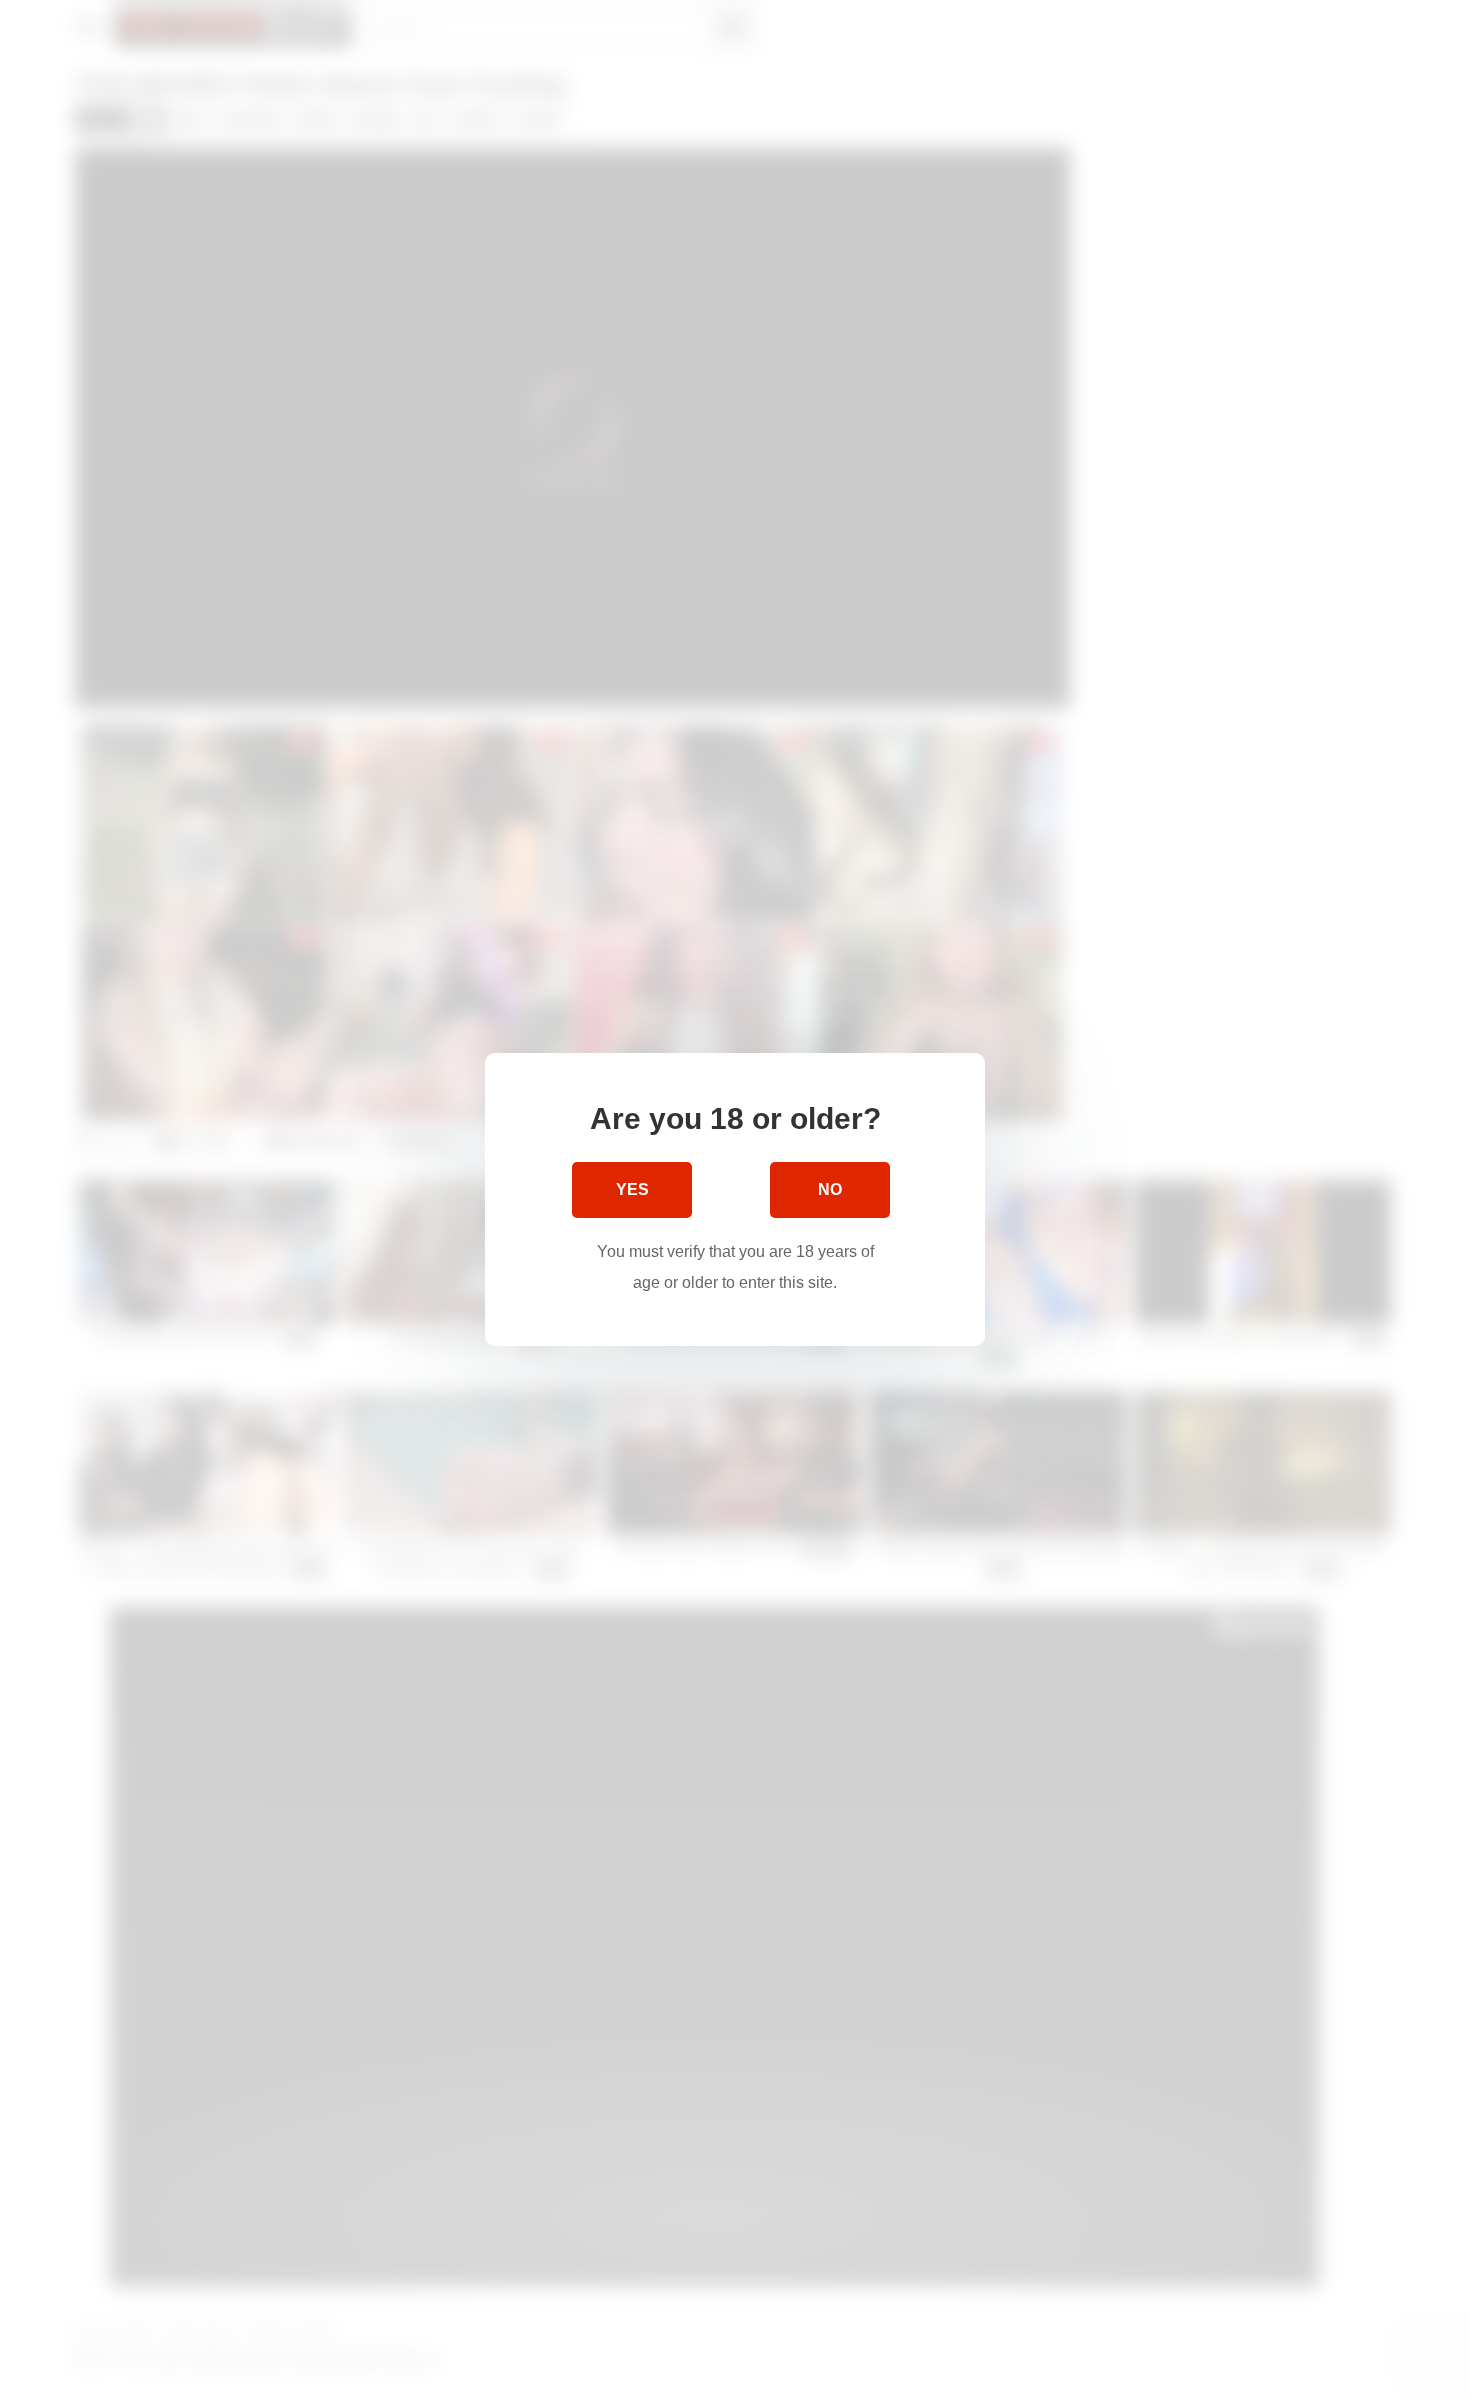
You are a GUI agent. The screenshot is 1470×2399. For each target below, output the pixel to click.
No (830, 1189)
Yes (632, 1189)
